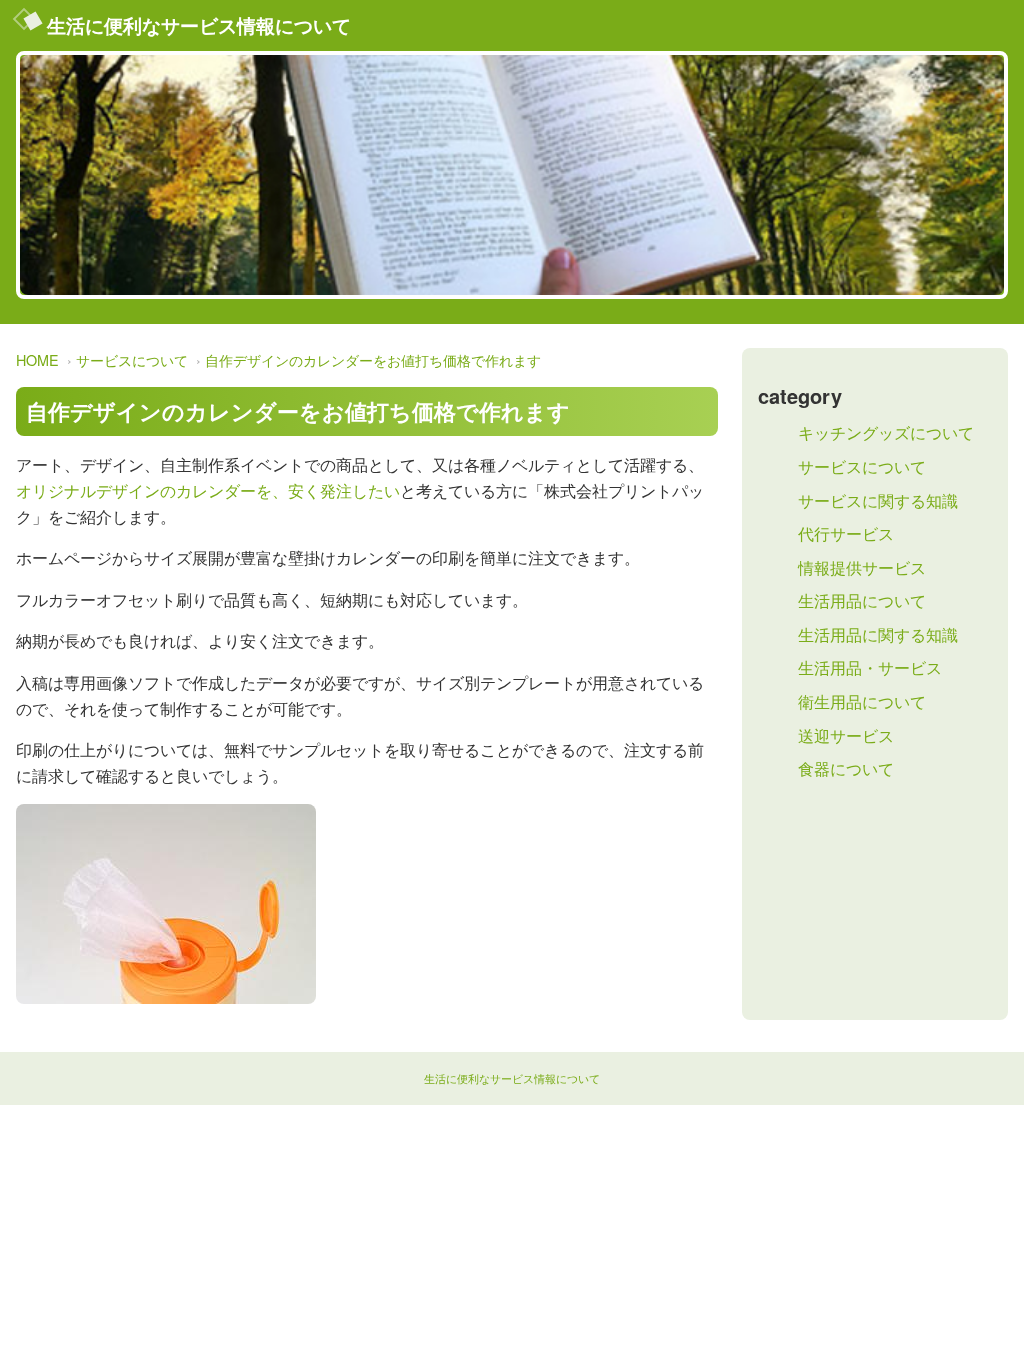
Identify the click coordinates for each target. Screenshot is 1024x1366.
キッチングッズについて (886, 432)
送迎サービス (846, 735)
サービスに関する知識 (878, 500)
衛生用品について (862, 701)
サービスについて (132, 359)
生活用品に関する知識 (878, 634)
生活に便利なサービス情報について (199, 25)
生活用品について (862, 600)
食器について (846, 768)
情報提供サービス (862, 567)
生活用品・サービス (870, 667)
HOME (37, 359)
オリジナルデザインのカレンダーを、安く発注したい (208, 490)
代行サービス (846, 533)
